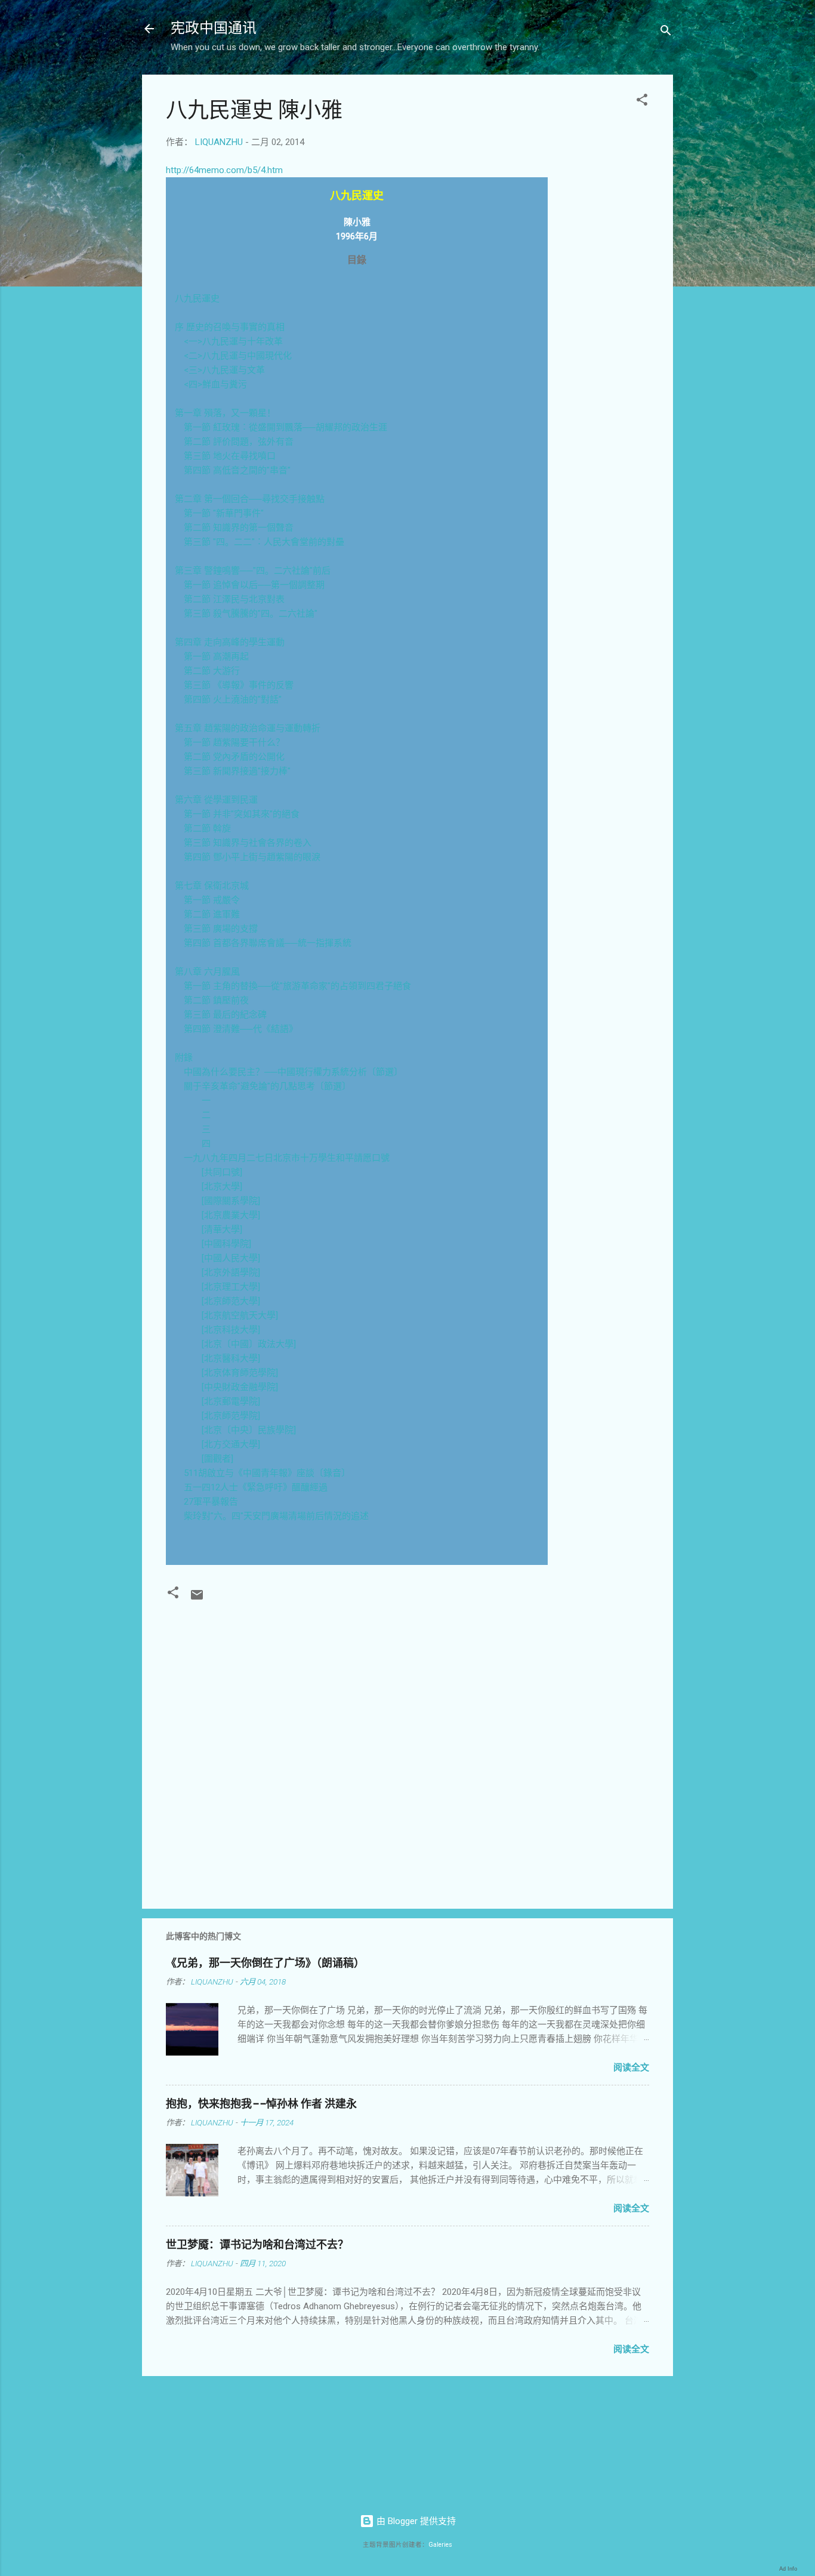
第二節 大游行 (212, 671)
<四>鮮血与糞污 (215, 384)
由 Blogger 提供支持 (415, 2521)
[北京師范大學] (231, 1301)
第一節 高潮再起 (216, 657)
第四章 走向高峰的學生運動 (230, 642)
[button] (642, 102)
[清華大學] (222, 1230)
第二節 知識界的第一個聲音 (239, 528)
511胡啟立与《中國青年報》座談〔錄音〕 (267, 1473)
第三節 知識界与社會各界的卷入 (248, 843)
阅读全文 (631, 2067)
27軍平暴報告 (211, 1502)
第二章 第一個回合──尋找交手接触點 (250, 499)
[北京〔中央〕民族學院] (249, 1430)
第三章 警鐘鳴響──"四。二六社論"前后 (253, 571)
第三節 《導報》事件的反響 (239, 685)
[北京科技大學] (231, 1330)
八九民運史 (197, 298)
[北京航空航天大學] (240, 1315)
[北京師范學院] (231, 1416)
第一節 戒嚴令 (212, 900)
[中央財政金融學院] (240, 1387)
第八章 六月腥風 (207, 972)
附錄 (184, 1058)
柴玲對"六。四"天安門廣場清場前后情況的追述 (276, 1516)
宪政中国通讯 (214, 28)
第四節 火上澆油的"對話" (233, 700)
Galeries (440, 2545)
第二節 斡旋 (207, 828)
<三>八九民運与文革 (224, 370)
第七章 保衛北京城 (212, 886)
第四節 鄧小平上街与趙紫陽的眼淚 (252, 857)
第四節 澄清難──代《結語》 (241, 1029)
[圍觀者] (217, 1459)
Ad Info (788, 2569)
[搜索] (666, 33)
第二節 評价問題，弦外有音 (239, 442)
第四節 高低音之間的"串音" (237, 470)
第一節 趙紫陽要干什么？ (234, 742)
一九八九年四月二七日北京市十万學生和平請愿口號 (287, 1158)
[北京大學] (222, 1187)
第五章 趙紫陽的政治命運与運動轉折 (248, 728)
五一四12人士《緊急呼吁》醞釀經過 (256, 1487)
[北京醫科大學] (231, 1358)
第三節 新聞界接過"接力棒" (237, 771)
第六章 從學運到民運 (216, 800)
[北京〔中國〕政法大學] (249, 1344)
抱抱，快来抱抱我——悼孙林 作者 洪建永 (261, 2104)
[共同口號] (222, 1172)
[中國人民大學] (231, 1258)
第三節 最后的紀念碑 (225, 1015)
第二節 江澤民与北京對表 (234, 599)
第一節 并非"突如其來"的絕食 (242, 814)
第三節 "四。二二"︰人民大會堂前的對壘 (264, 542)
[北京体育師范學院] (240, 1373)
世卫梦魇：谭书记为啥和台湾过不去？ (257, 2245)
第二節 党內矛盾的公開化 (234, 757)
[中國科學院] (226, 1244)
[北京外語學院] (231, 1272)
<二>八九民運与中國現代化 (238, 356)
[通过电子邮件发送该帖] (197, 1599)
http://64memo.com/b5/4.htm (224, 170)
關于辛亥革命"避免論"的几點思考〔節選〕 (267, 1086)
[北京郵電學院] (231, 1401)
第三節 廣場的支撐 (221, 929)
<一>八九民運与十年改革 (233, 341)
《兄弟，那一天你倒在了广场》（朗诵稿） (265, 1963)
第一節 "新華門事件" (224, 513)
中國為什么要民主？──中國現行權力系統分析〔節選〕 (293, 1072)
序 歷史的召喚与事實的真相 (230, 327)
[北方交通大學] (231, 1444)
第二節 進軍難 (212, 914)
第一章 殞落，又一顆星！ (225, 413)
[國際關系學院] (231, 1201)
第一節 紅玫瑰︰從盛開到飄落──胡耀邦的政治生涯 (285, 427)
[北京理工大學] (231, 1287)
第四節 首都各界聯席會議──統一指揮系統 (268, 943)
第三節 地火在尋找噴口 (230, 456)
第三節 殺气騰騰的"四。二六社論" (251, 614)
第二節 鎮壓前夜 (216, 1000)
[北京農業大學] (231, 1215)
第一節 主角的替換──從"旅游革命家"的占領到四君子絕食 (297, 986)
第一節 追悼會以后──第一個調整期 (254, 585)
